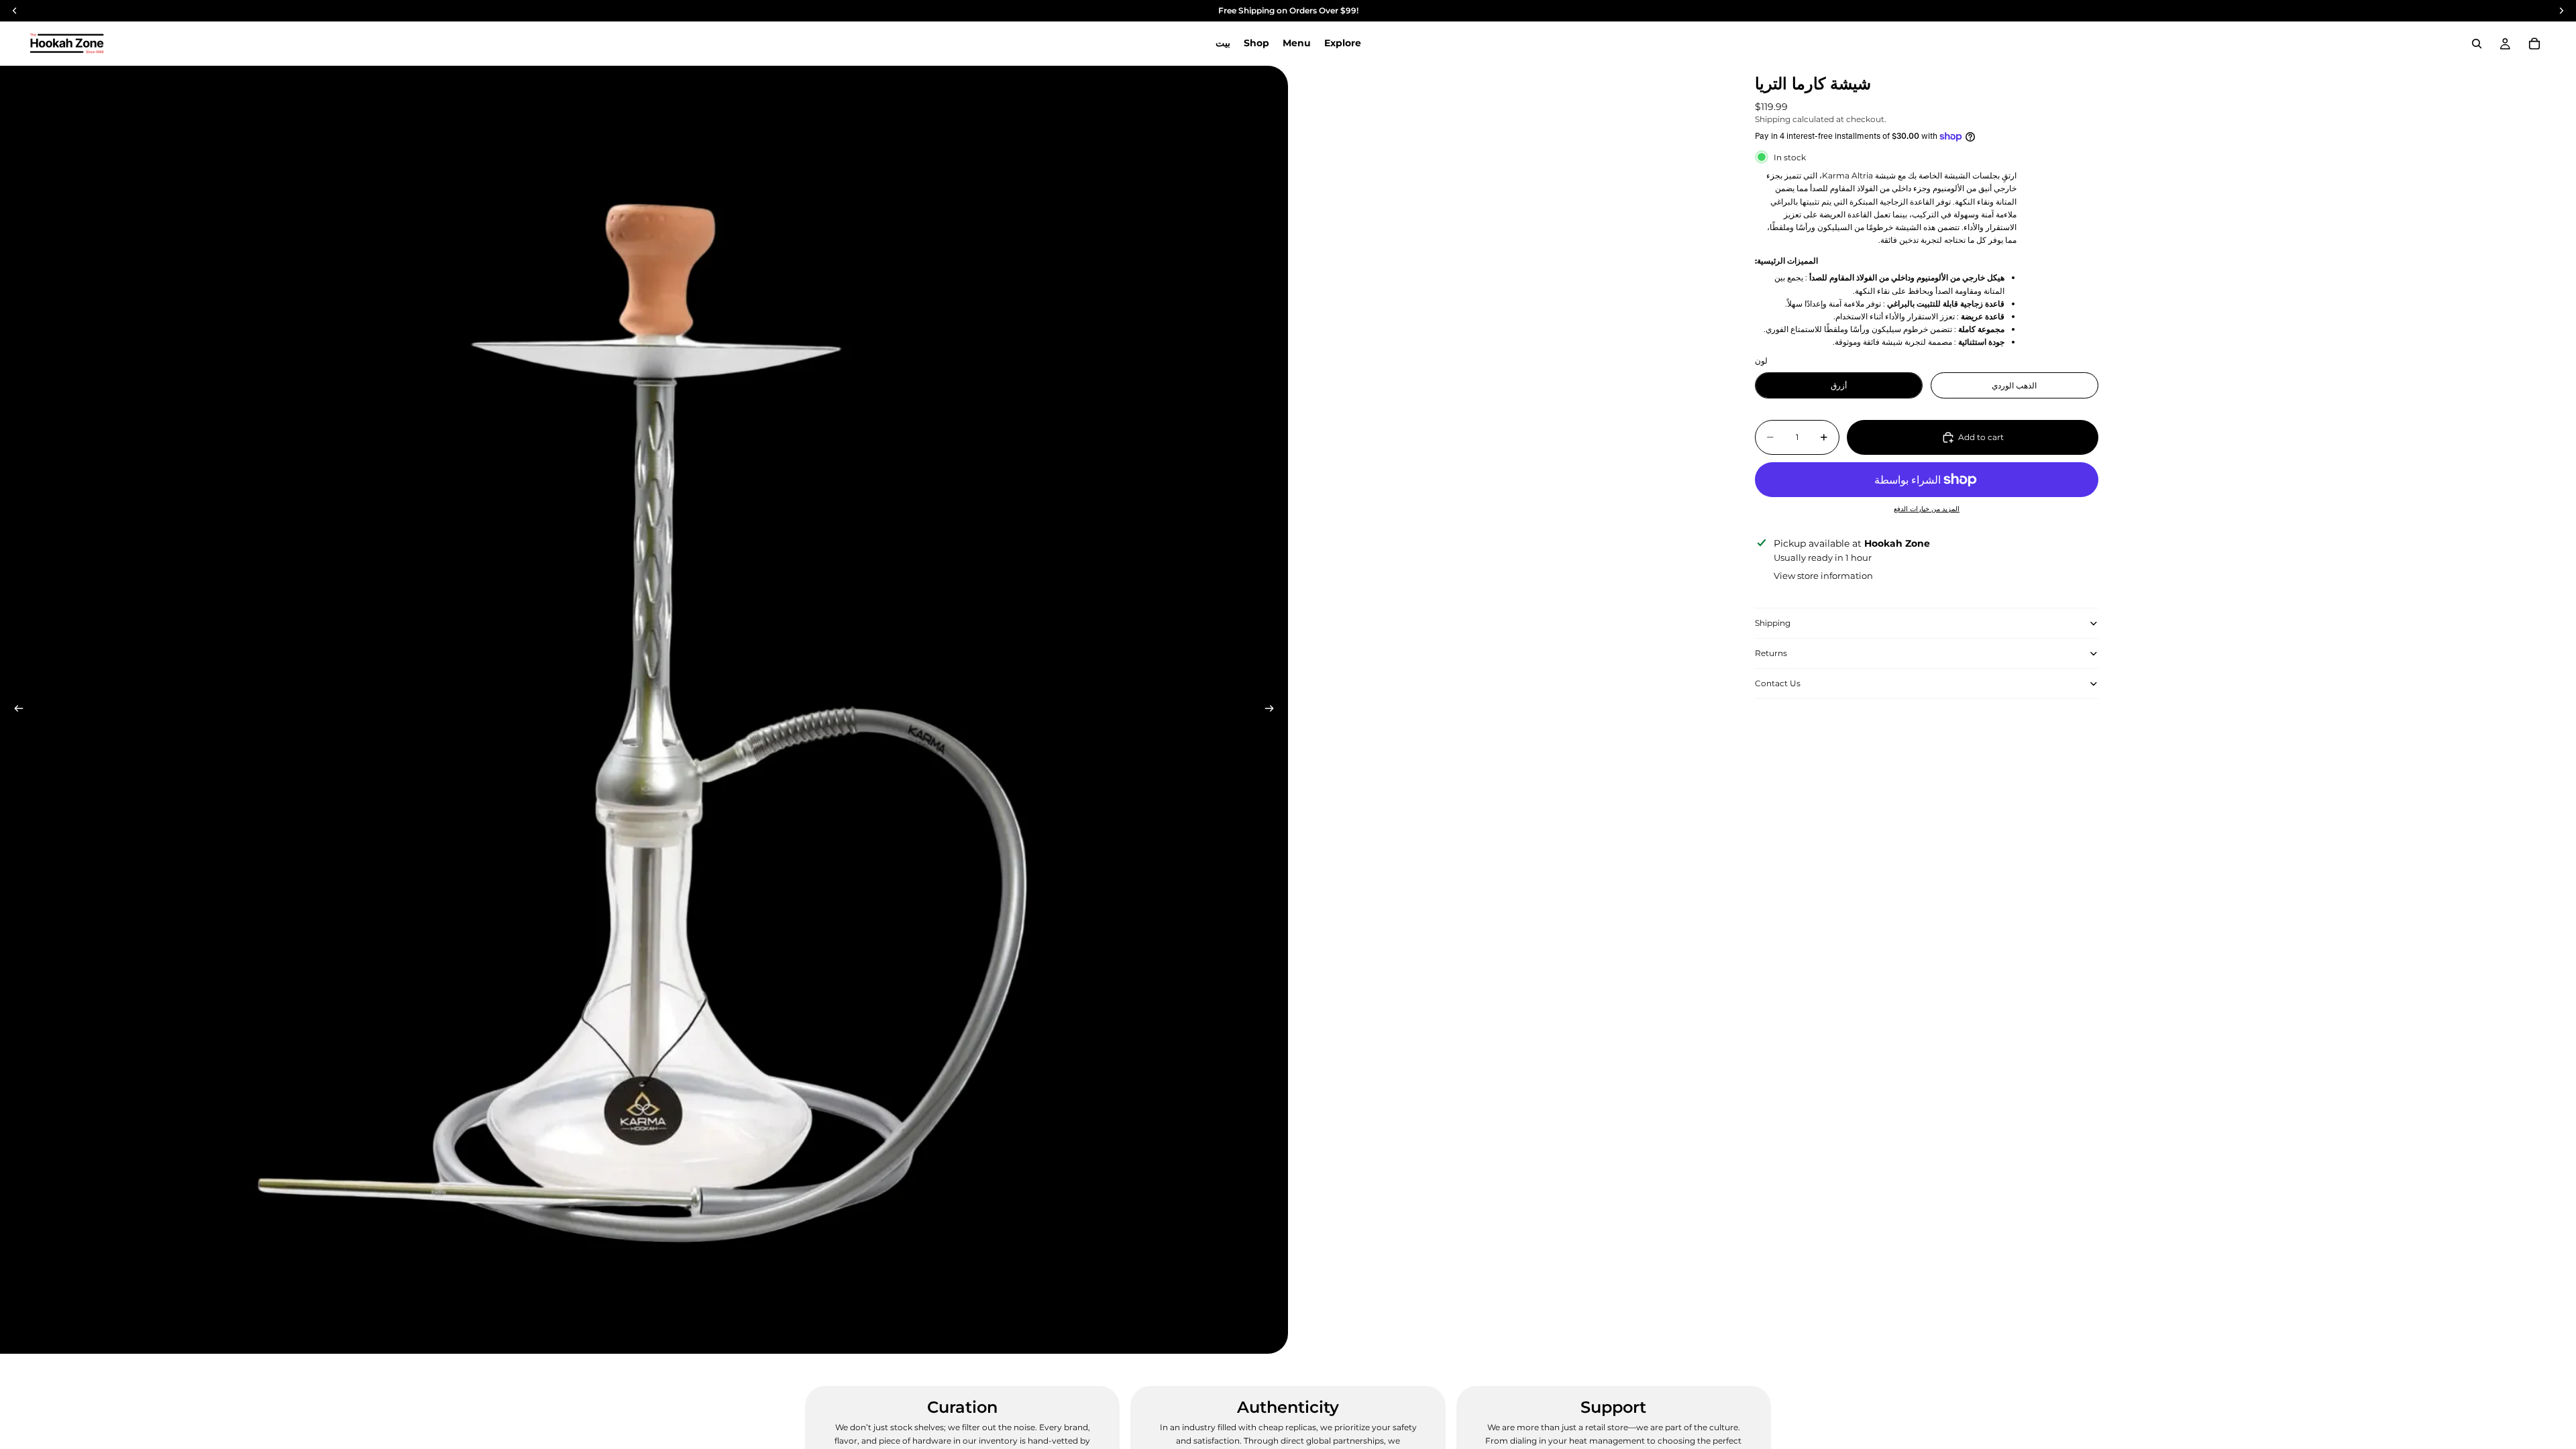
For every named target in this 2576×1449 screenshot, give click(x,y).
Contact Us (1778, 683)
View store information (1823, 576)
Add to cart (1981, 437)
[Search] (2477, 44)
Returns (1771, 653)
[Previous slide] (15, 710)
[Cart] (2534, 44)
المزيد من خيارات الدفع (1927, 509)
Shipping (1773, 623)
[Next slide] (1273, 710)
